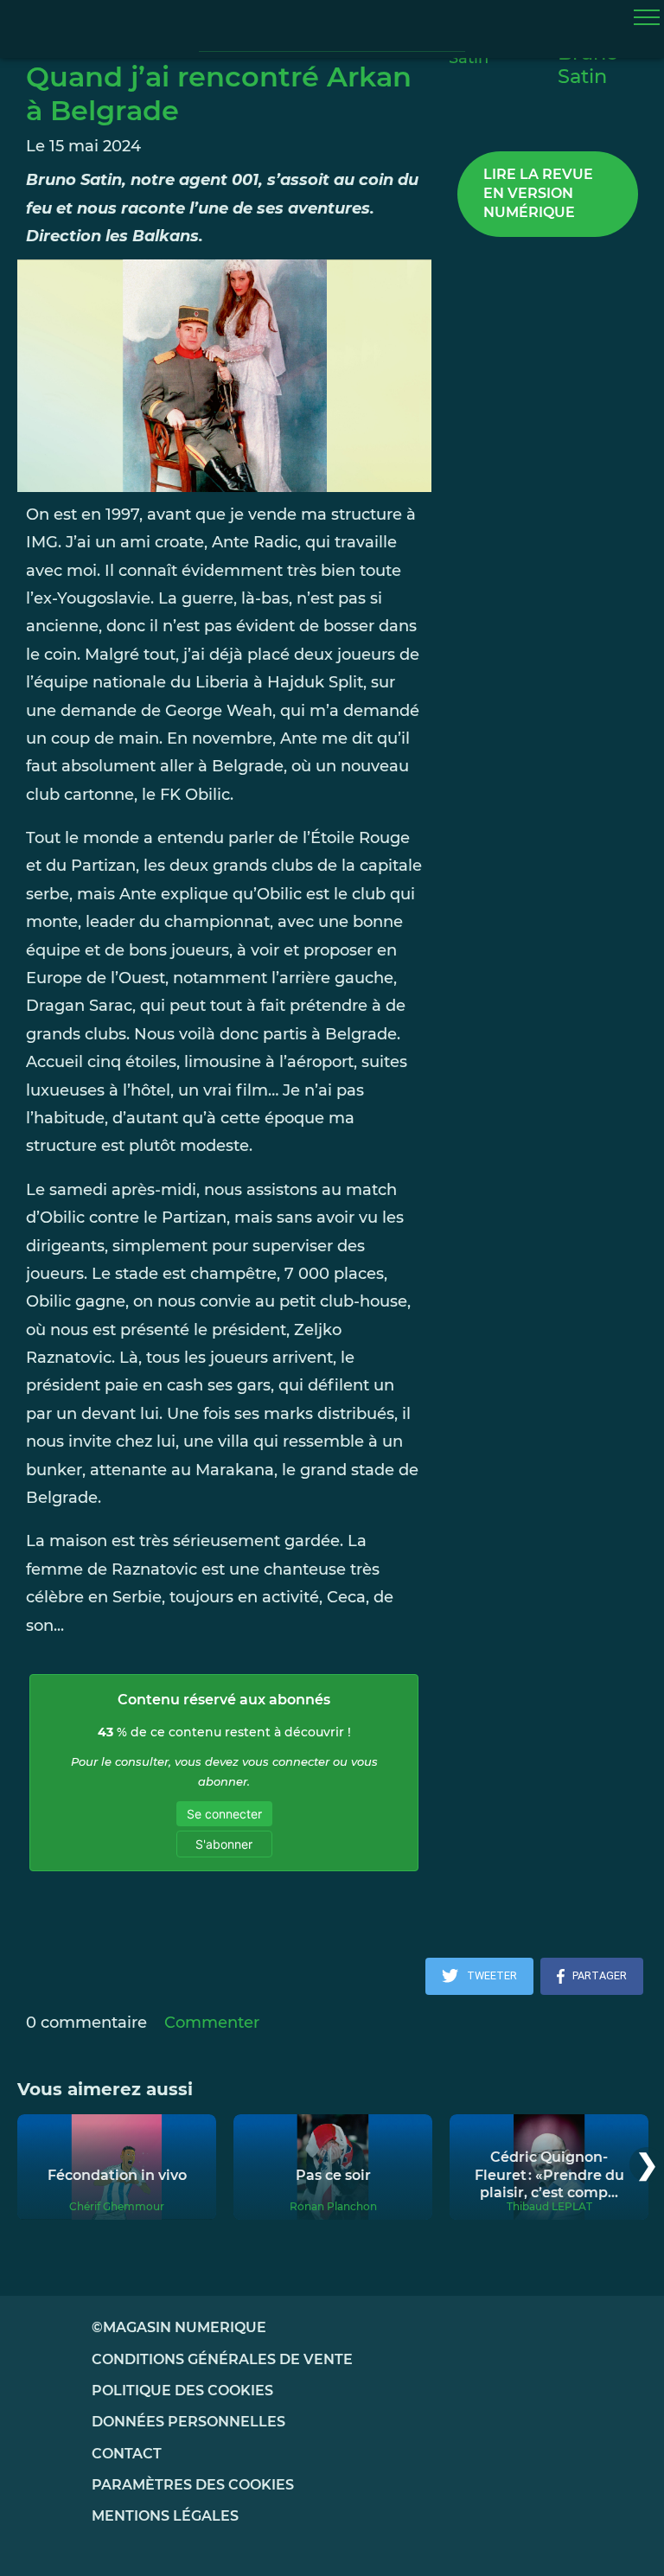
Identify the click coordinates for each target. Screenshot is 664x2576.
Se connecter (224, 1814)
